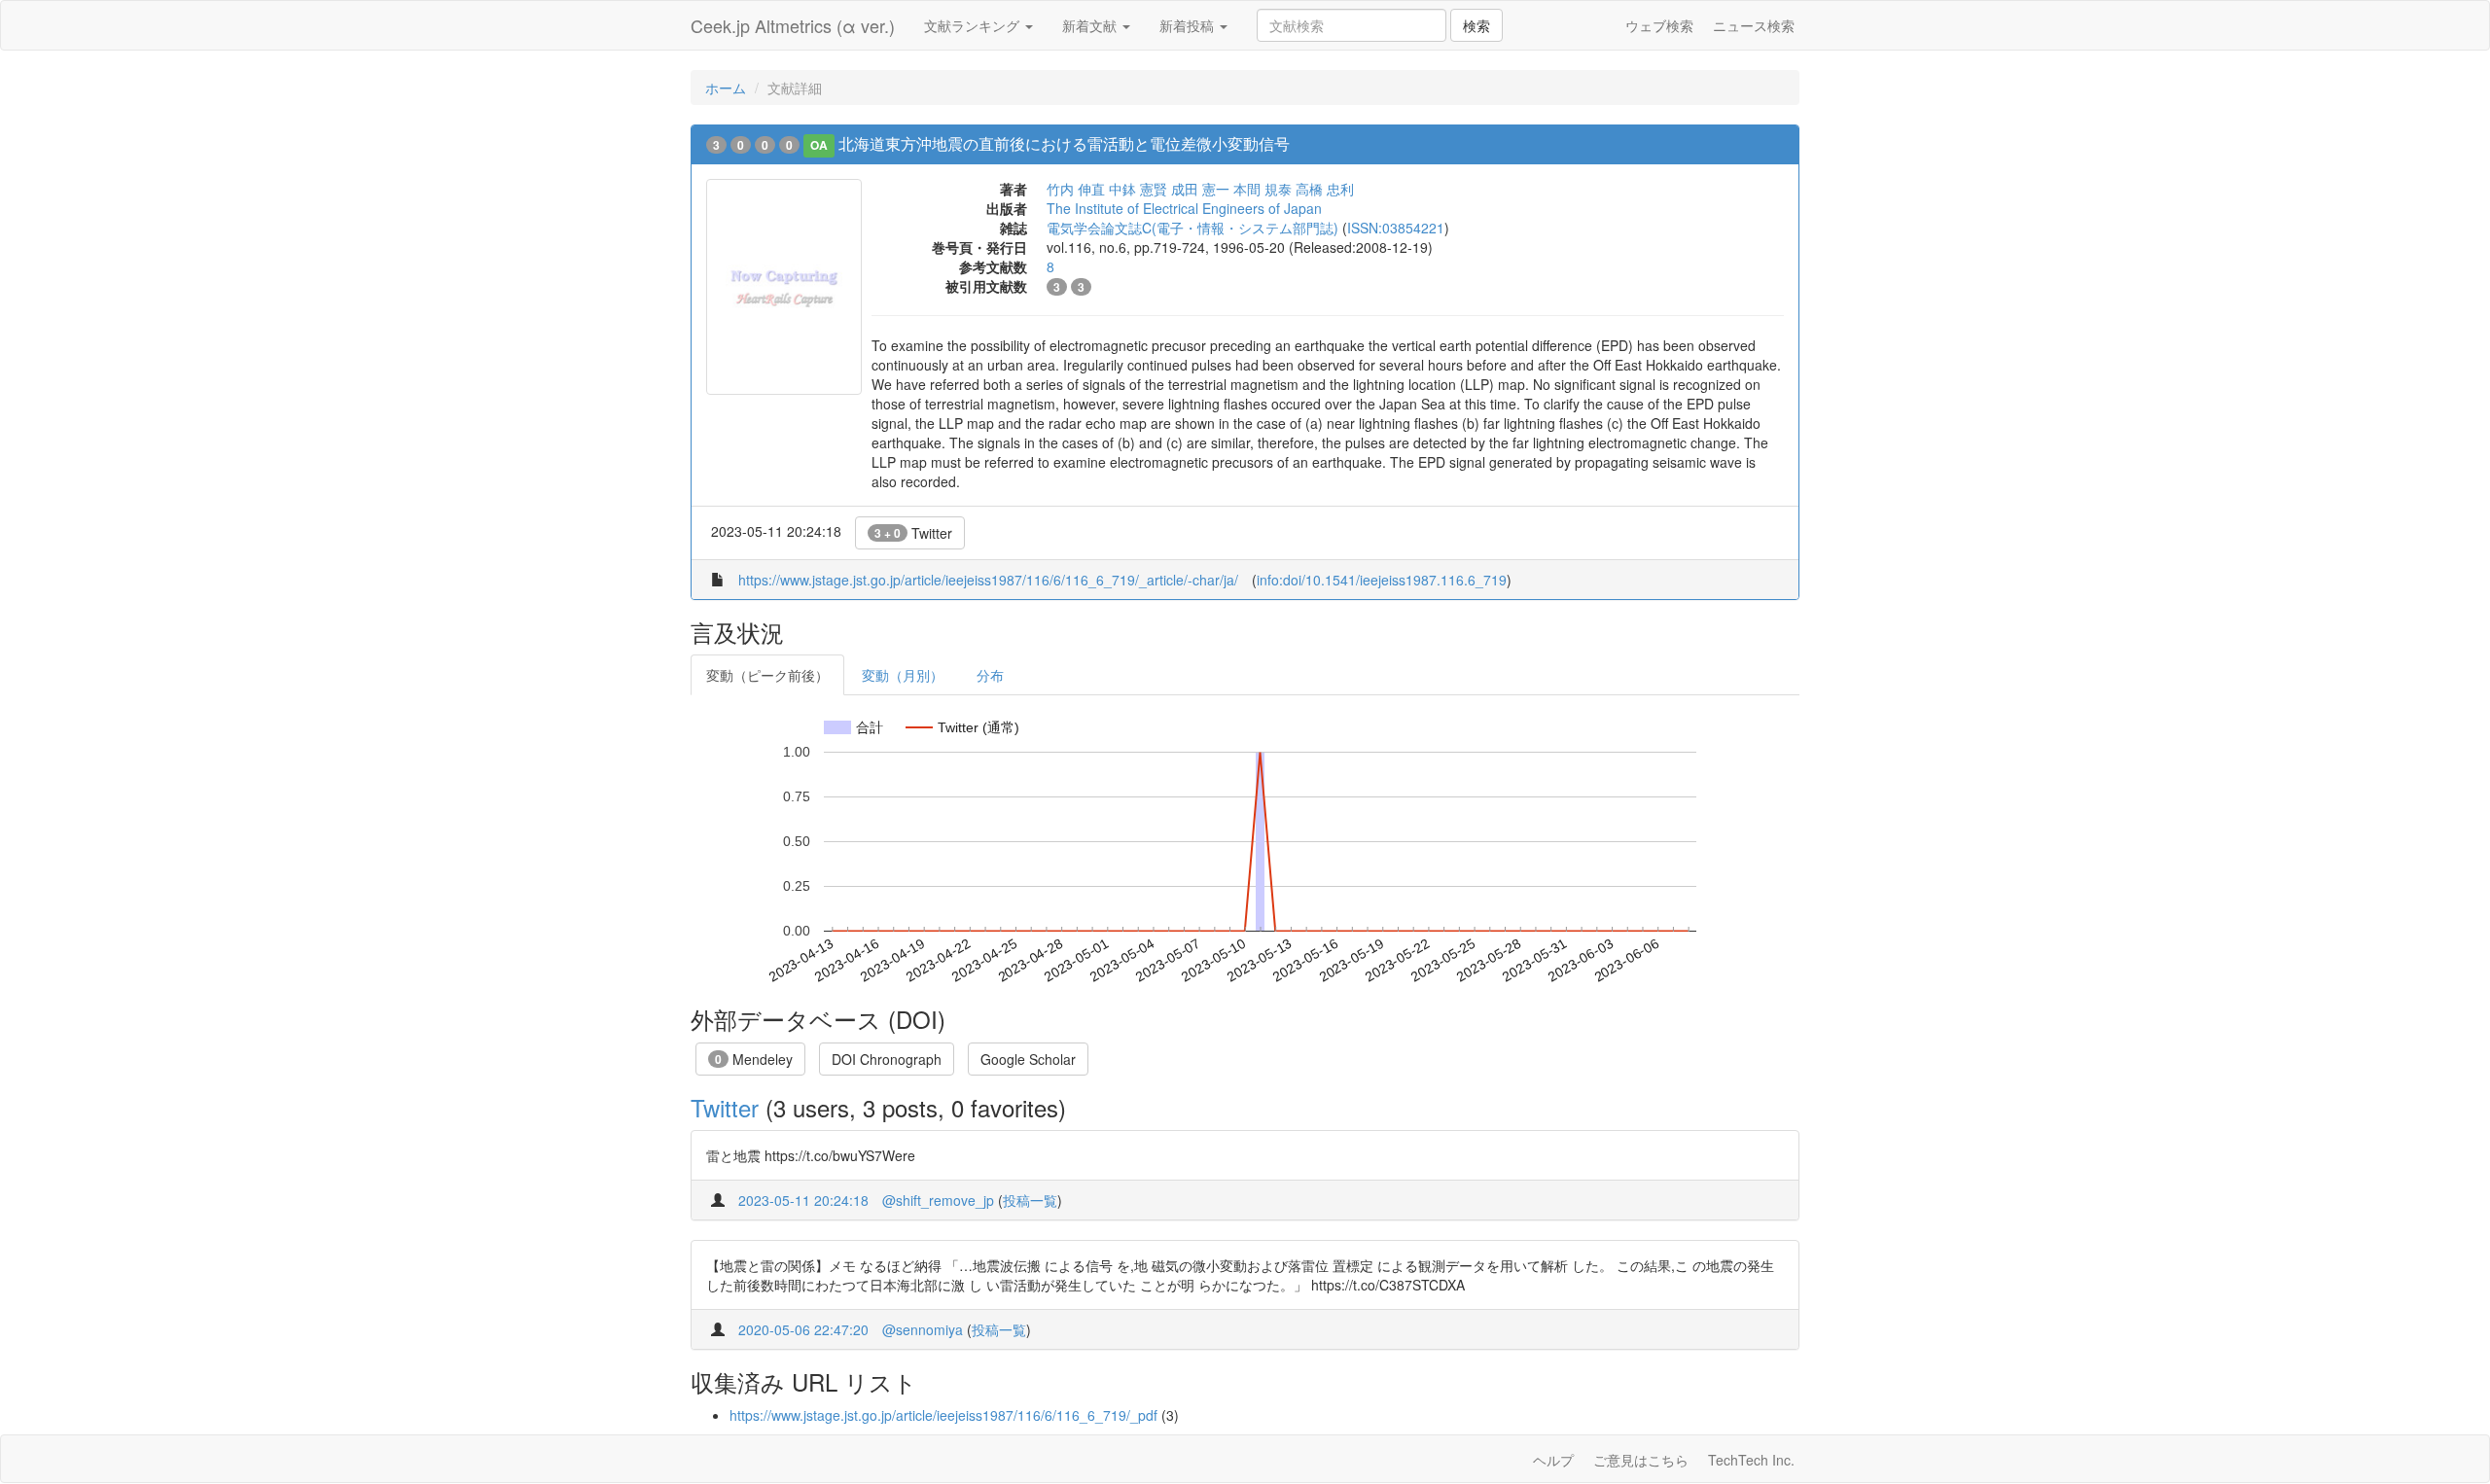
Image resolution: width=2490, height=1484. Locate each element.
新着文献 (1091, 25)
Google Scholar (1028, 1059)
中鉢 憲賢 (1138, 189)
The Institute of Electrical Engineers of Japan (1184, 208)
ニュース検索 (1754, 25)
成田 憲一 (1200, 189)
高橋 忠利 (1325, 189)
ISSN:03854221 (1396, 228)
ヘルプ (1553, 1460)
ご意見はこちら (1641, 1460)
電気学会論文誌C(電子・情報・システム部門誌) (1192, 228)
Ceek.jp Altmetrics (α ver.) (793, 25)
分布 (990, 675)
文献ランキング (974, 25)
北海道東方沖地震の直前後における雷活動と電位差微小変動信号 (1064, 143)
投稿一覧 (1030, 1200)
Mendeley (754, 1059)
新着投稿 (1189, 25)
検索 (1476, 25)
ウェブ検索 (1659, 25)
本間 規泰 (1263, 189)
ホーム (726, 88)
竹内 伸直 (1076, 189)
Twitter (913, 533)
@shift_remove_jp (938, 1200)
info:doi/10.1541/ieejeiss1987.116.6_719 (1382, 580)
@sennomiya (923, 1329)
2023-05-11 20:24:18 (803, 1200)
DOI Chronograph (887, 1059)
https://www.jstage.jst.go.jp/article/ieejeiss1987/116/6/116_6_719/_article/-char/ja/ (988, 580)
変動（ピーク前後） (767, 675)
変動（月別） (903, 675)
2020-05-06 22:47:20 (803, 1329)
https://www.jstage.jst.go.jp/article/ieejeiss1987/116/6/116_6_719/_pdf (943, 1415)
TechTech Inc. (1751, 1460)
